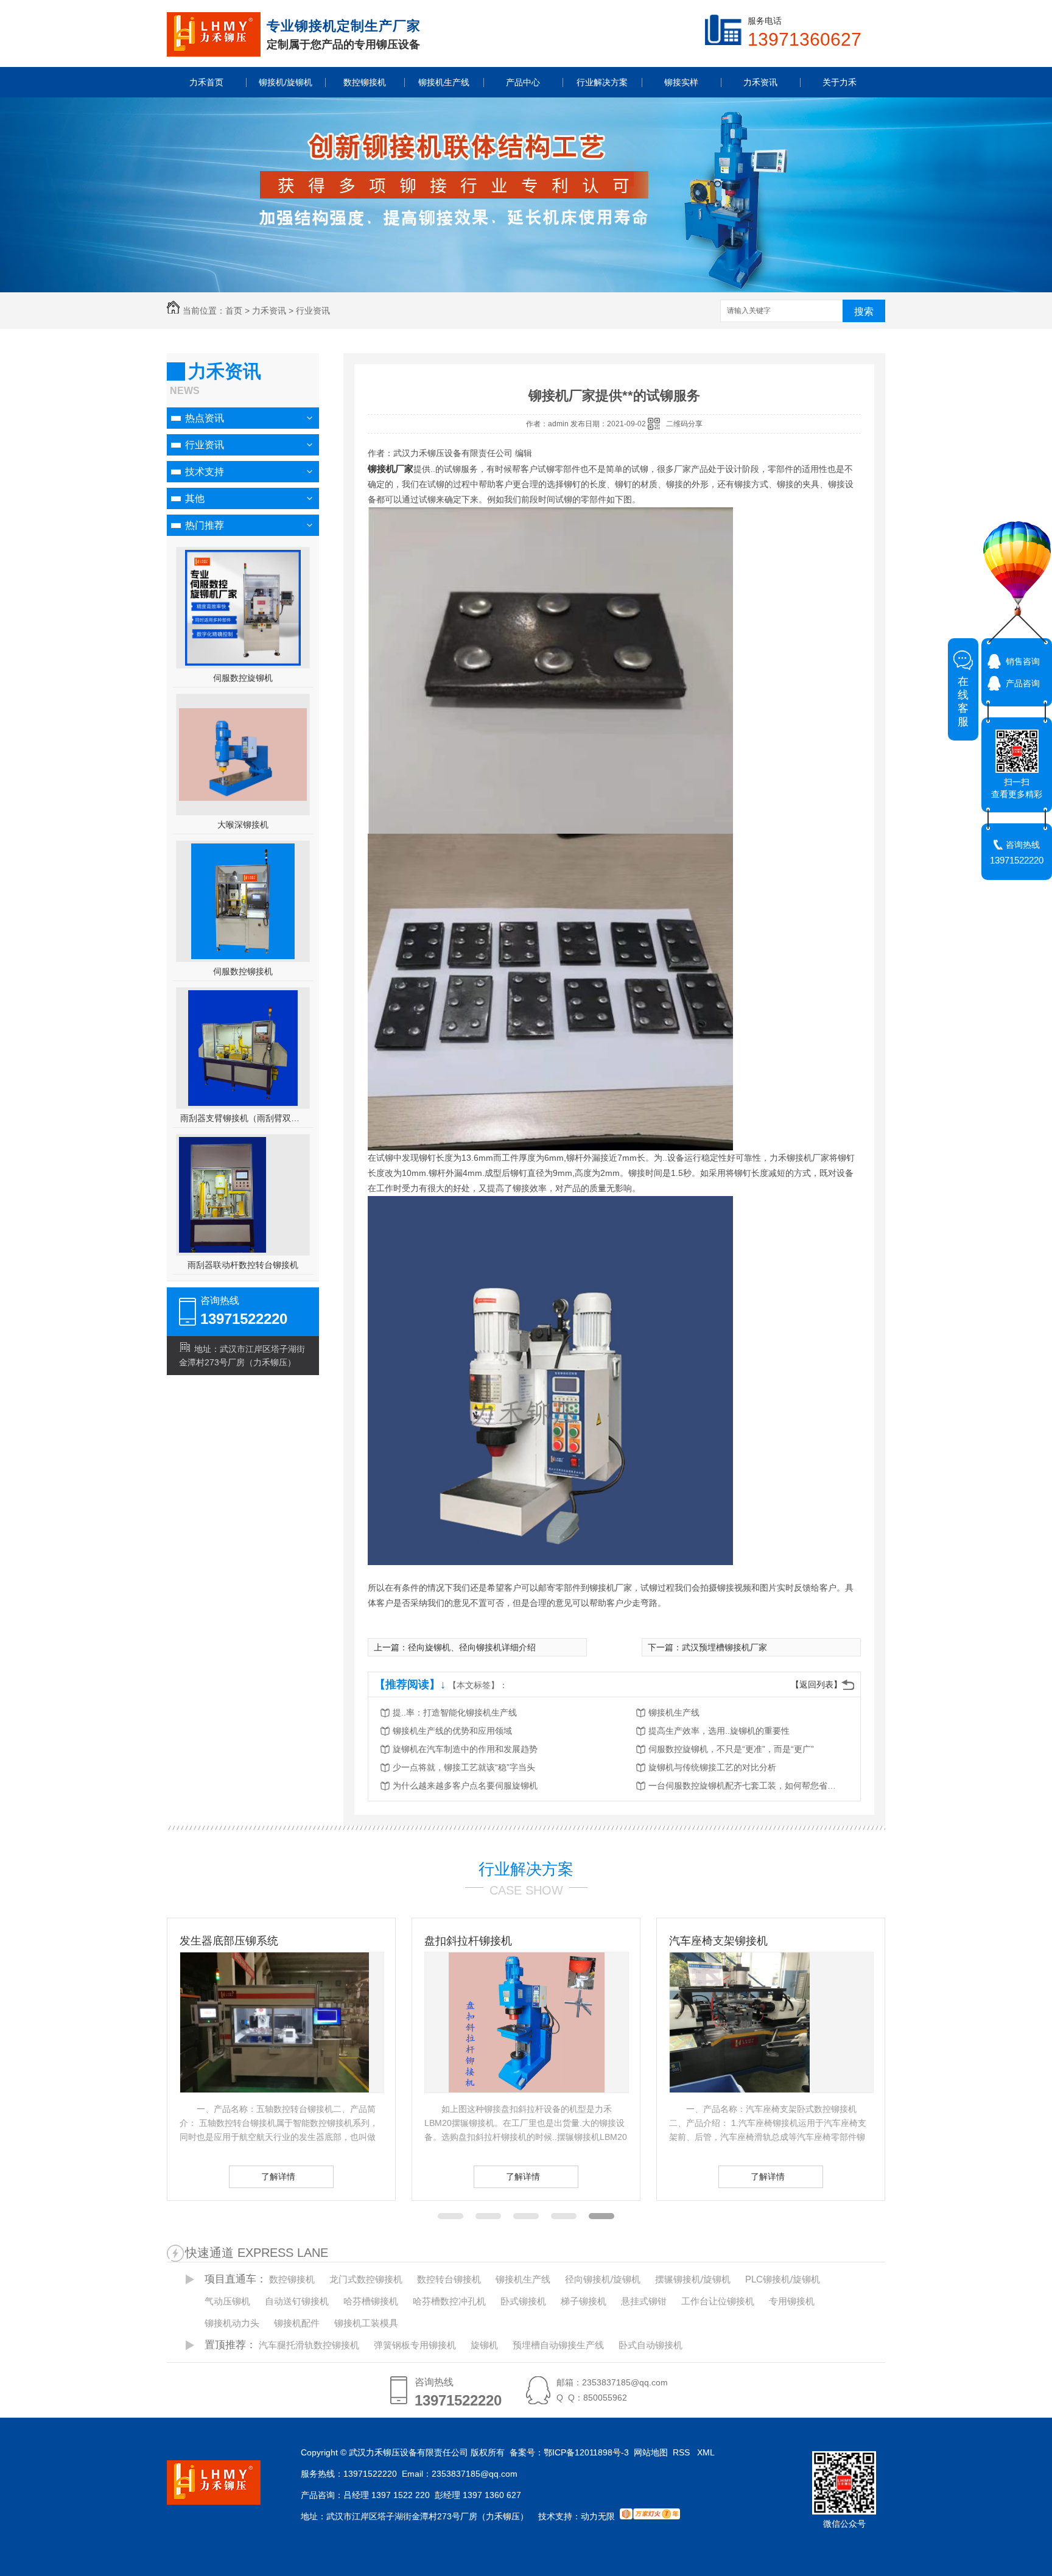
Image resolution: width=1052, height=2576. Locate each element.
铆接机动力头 (232, 2323)
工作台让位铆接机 (718, 2301)
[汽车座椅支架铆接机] (495, 2089)
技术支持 (205, 472)
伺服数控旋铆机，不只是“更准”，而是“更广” (731, 1749)
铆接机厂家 (391, 469)
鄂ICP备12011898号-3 (586, 2452)
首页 (234, 311)
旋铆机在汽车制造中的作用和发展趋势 (465, 1749)
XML (707, 2452)
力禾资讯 (269, 311)
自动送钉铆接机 (297, 2301)
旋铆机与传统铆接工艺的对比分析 (712, 1767)
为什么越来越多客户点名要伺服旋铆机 (465, 1786)
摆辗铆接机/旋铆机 (693, 2279)
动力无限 (598, 2516)
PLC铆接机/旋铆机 (783, 2279)
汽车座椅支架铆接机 (474, 1941)
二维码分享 (684, 424)
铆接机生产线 (674, 1712)
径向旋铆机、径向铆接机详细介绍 (472, 1647)
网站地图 (651, 2452)
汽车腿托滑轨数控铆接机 (309, 2345)
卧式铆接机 (523, 2301)
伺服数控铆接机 (243, 971)
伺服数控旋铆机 (243, 678)
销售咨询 (1023, 661)
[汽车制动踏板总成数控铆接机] (771, 2022)
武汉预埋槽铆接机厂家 (724, 1647)
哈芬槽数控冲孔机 (449, 2301)
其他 (195, 498)
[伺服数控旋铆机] (243, 608)
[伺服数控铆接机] (243, 901)
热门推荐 (205, 525)
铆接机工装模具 (366, 2323)
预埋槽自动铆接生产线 (558, 2345)
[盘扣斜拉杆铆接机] (282, 2022)
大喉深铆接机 (243, 825)
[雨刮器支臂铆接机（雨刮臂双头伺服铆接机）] (243, 1048)
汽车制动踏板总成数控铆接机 (740, 1941)
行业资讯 (313, 311)
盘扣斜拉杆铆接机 (223, 1941)
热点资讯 (205, 418)
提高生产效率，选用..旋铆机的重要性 (719, 1731)
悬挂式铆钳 (644, 2301)
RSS (682, 2452)
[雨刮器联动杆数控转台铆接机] (223, 1250)
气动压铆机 (227, 2301)
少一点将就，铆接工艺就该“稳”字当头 (464, 1767)
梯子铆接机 (584, 2301)
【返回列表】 (816, 1684)
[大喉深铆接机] (243, 798)
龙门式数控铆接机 (366, 2279)
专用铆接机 (792, 2301)
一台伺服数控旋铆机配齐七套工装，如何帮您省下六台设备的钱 (746, 1786)
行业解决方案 (526, 1869)
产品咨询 (1023, 683)
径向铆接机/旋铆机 (603, 2279)
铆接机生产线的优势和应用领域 (452, 1731)
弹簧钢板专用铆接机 (415, 2345)
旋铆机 (484, 2345)
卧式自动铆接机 (650, 2345)
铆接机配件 (297, 2323)
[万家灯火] (650, 2516)
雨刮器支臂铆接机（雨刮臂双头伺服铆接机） (243, 1118)
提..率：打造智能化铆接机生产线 (455, 1712)
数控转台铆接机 (449, 2279)
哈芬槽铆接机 (371, 2301)
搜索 (864, 311)
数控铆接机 (292, 2279)
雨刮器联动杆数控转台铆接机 (243, 1265)
